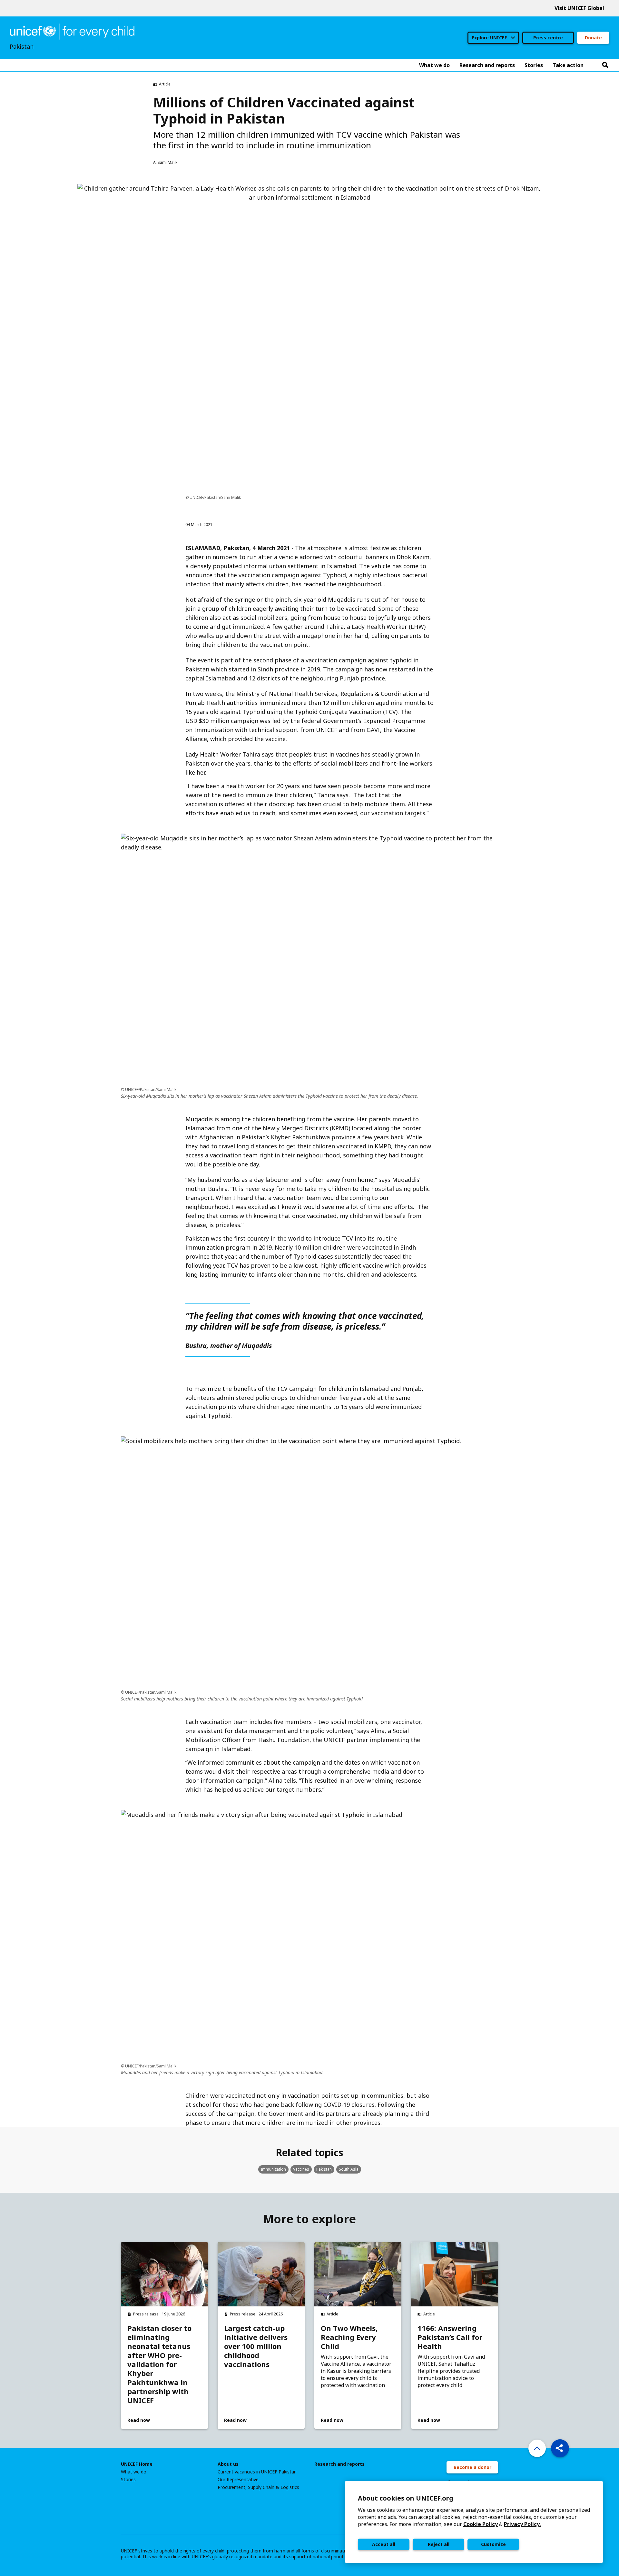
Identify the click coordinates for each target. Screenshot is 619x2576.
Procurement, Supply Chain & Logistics (258, 2487)
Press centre (548, 38)
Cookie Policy (481, 2524)
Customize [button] (493, 2544)
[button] (560, 2448)
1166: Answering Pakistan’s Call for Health (450, 2337)
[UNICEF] (72, 31)
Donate (593, 38)
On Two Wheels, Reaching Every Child (349, 2337)
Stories (128, 2480)
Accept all (384, 2544)
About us (228, 2464)
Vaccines (301, 2169)
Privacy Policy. (522, 2524)
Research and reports (339, 2464)
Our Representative (238, 2480)
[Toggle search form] (605, 65)
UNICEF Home (137, 2464)
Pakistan (324, 2169)
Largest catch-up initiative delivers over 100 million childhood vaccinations (256, 2346)
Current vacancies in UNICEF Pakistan (257, 2472)
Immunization (273, 2169)
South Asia (349, 2169)
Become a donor (472, 2467)
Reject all (439, 2544)
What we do (134, 2472)
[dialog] (474, 2522)
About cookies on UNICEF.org (406, 2498)
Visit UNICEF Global (579, 8)
